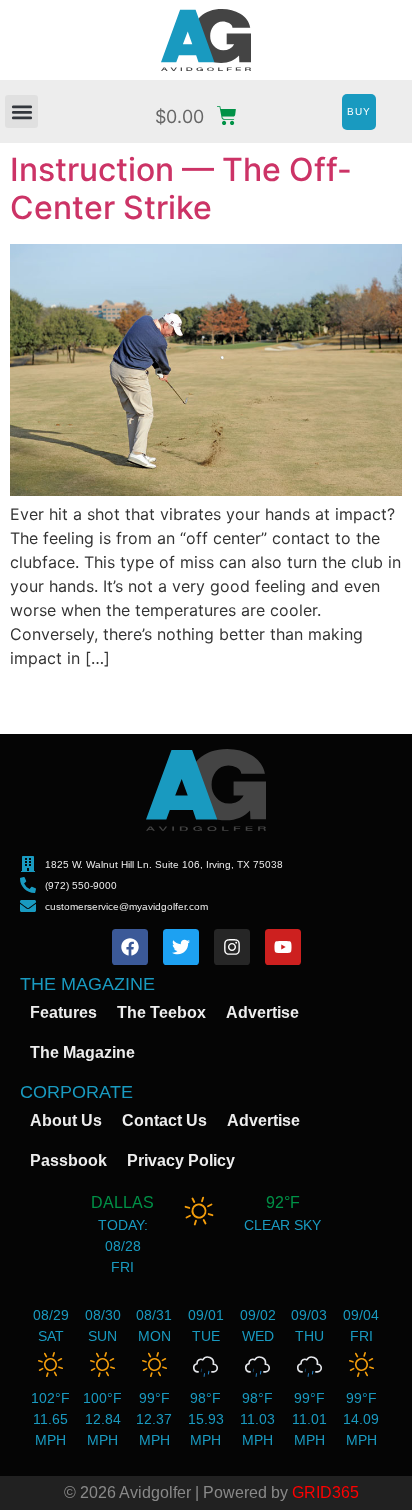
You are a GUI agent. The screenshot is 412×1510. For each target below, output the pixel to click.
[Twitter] (181, 947)
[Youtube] (283, 947)
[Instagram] (232, 947)
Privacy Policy (181, 1160)
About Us (66, 1120)
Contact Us (164, 1120)
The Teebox (161, 1012)
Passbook (68, 1160)
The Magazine (82, 1052)
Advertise (262, 1012)
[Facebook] (130, 947)
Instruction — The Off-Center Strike (181, 188)
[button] (21, 111)
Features (63, 1012)
